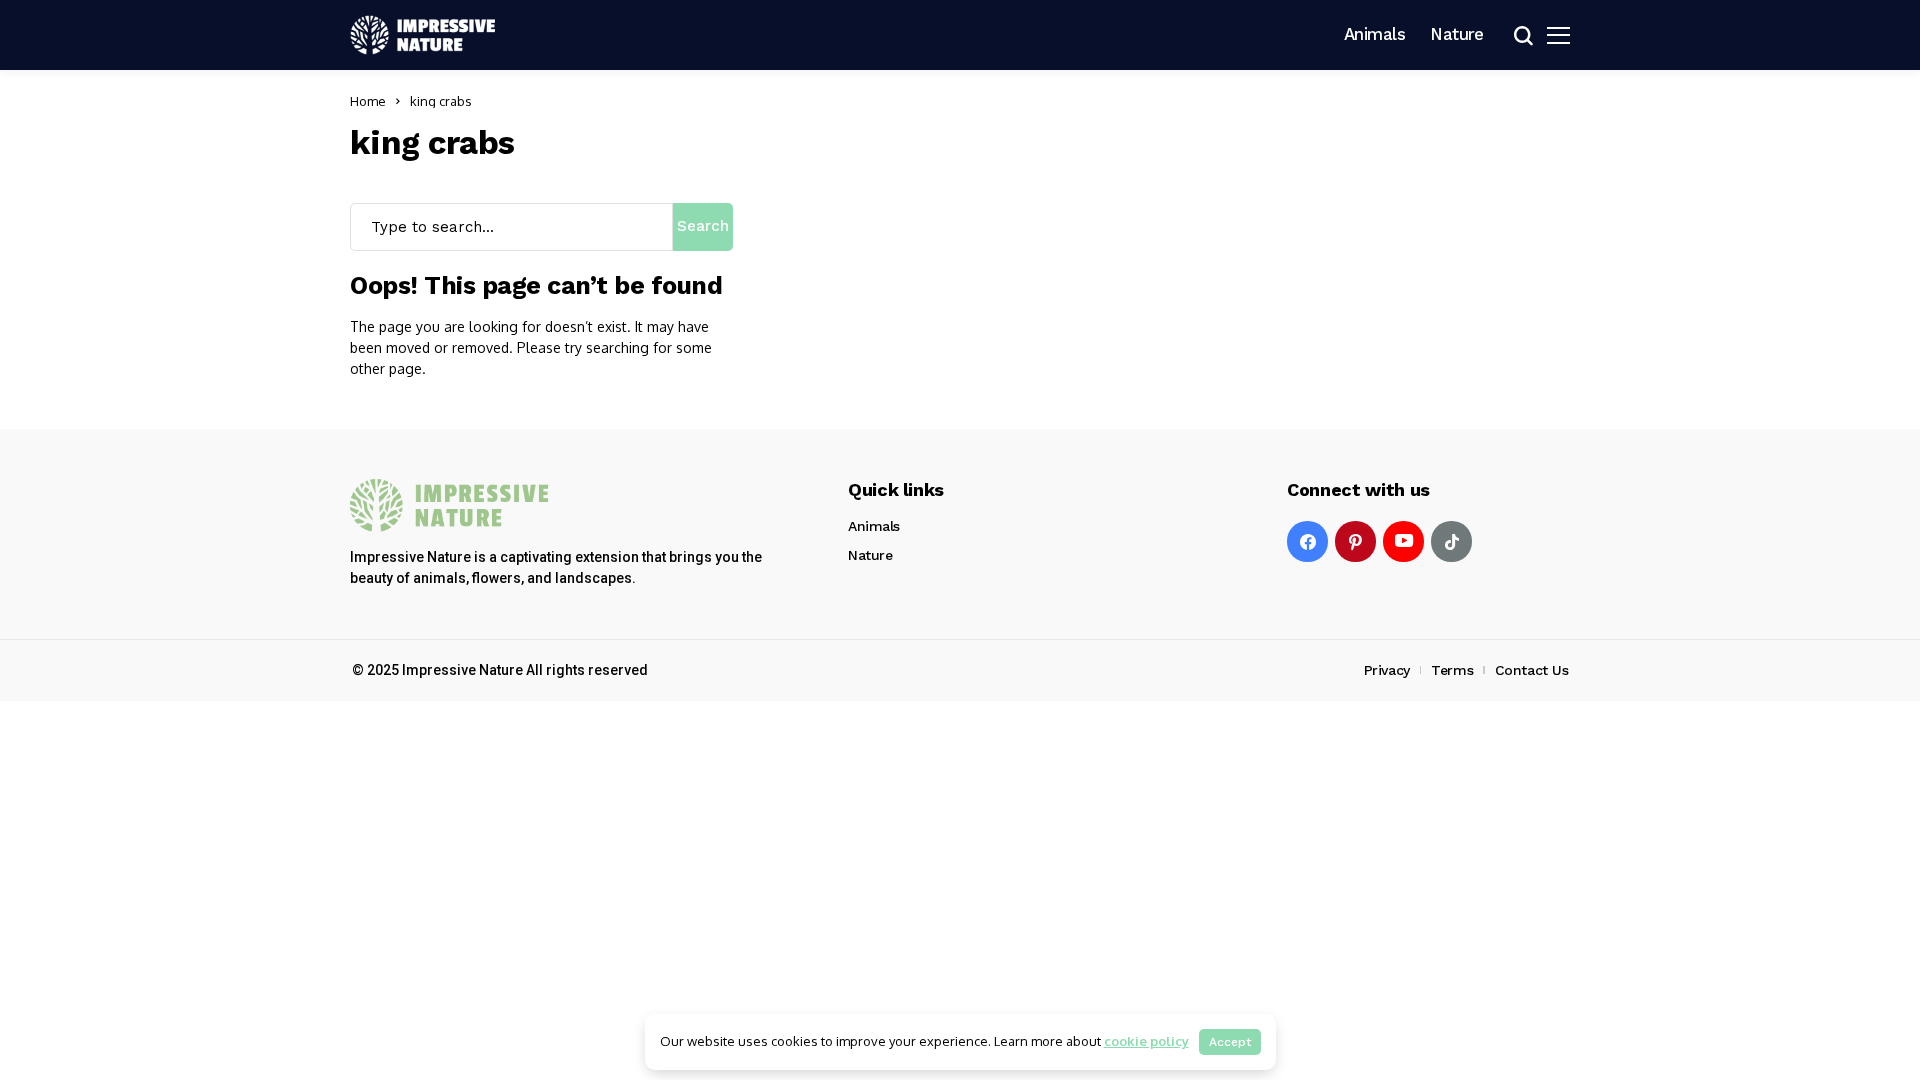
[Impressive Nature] (450, 505)
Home (368, 101)
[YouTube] (1403, 541)
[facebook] (1307, 541)
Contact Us (1532, 670)
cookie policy (1146, 1041)
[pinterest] (1355, 541)
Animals (874, 526)
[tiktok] (1451, 541)
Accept (1230, 1042)
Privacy (1387, 670)
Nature (870, 555)
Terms (1452, 670)
